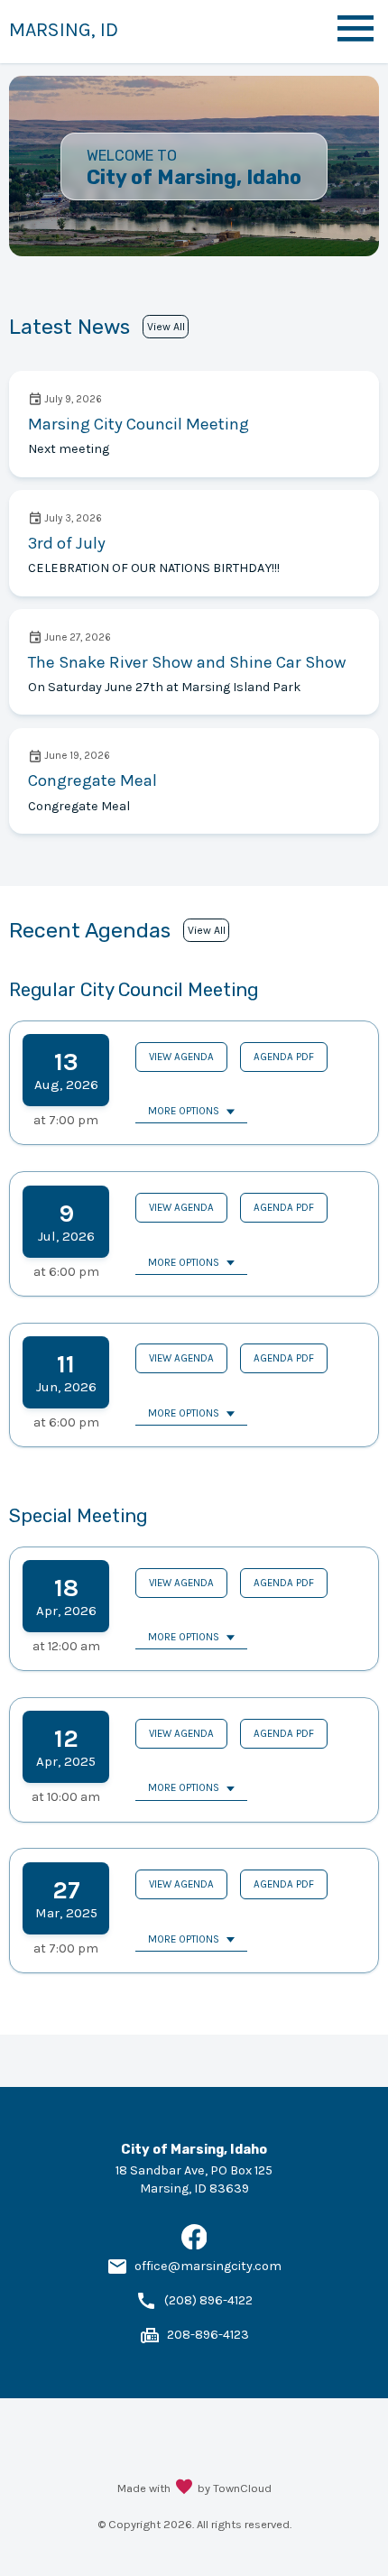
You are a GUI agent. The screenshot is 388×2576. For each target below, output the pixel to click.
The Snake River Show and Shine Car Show (187, 662)
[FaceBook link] (194, 2245)
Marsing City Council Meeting (139, 424)
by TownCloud (235, 2488)
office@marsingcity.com (208, 2266)
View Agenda (181, 1057)
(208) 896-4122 (208, 2300)
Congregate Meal (92, 780)
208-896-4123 (208, 2335)
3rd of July (67, 543)
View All (166, 327)
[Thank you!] (184, 2488)
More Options (184, 1111)
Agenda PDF (284, 1057)
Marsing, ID (64, 29)
